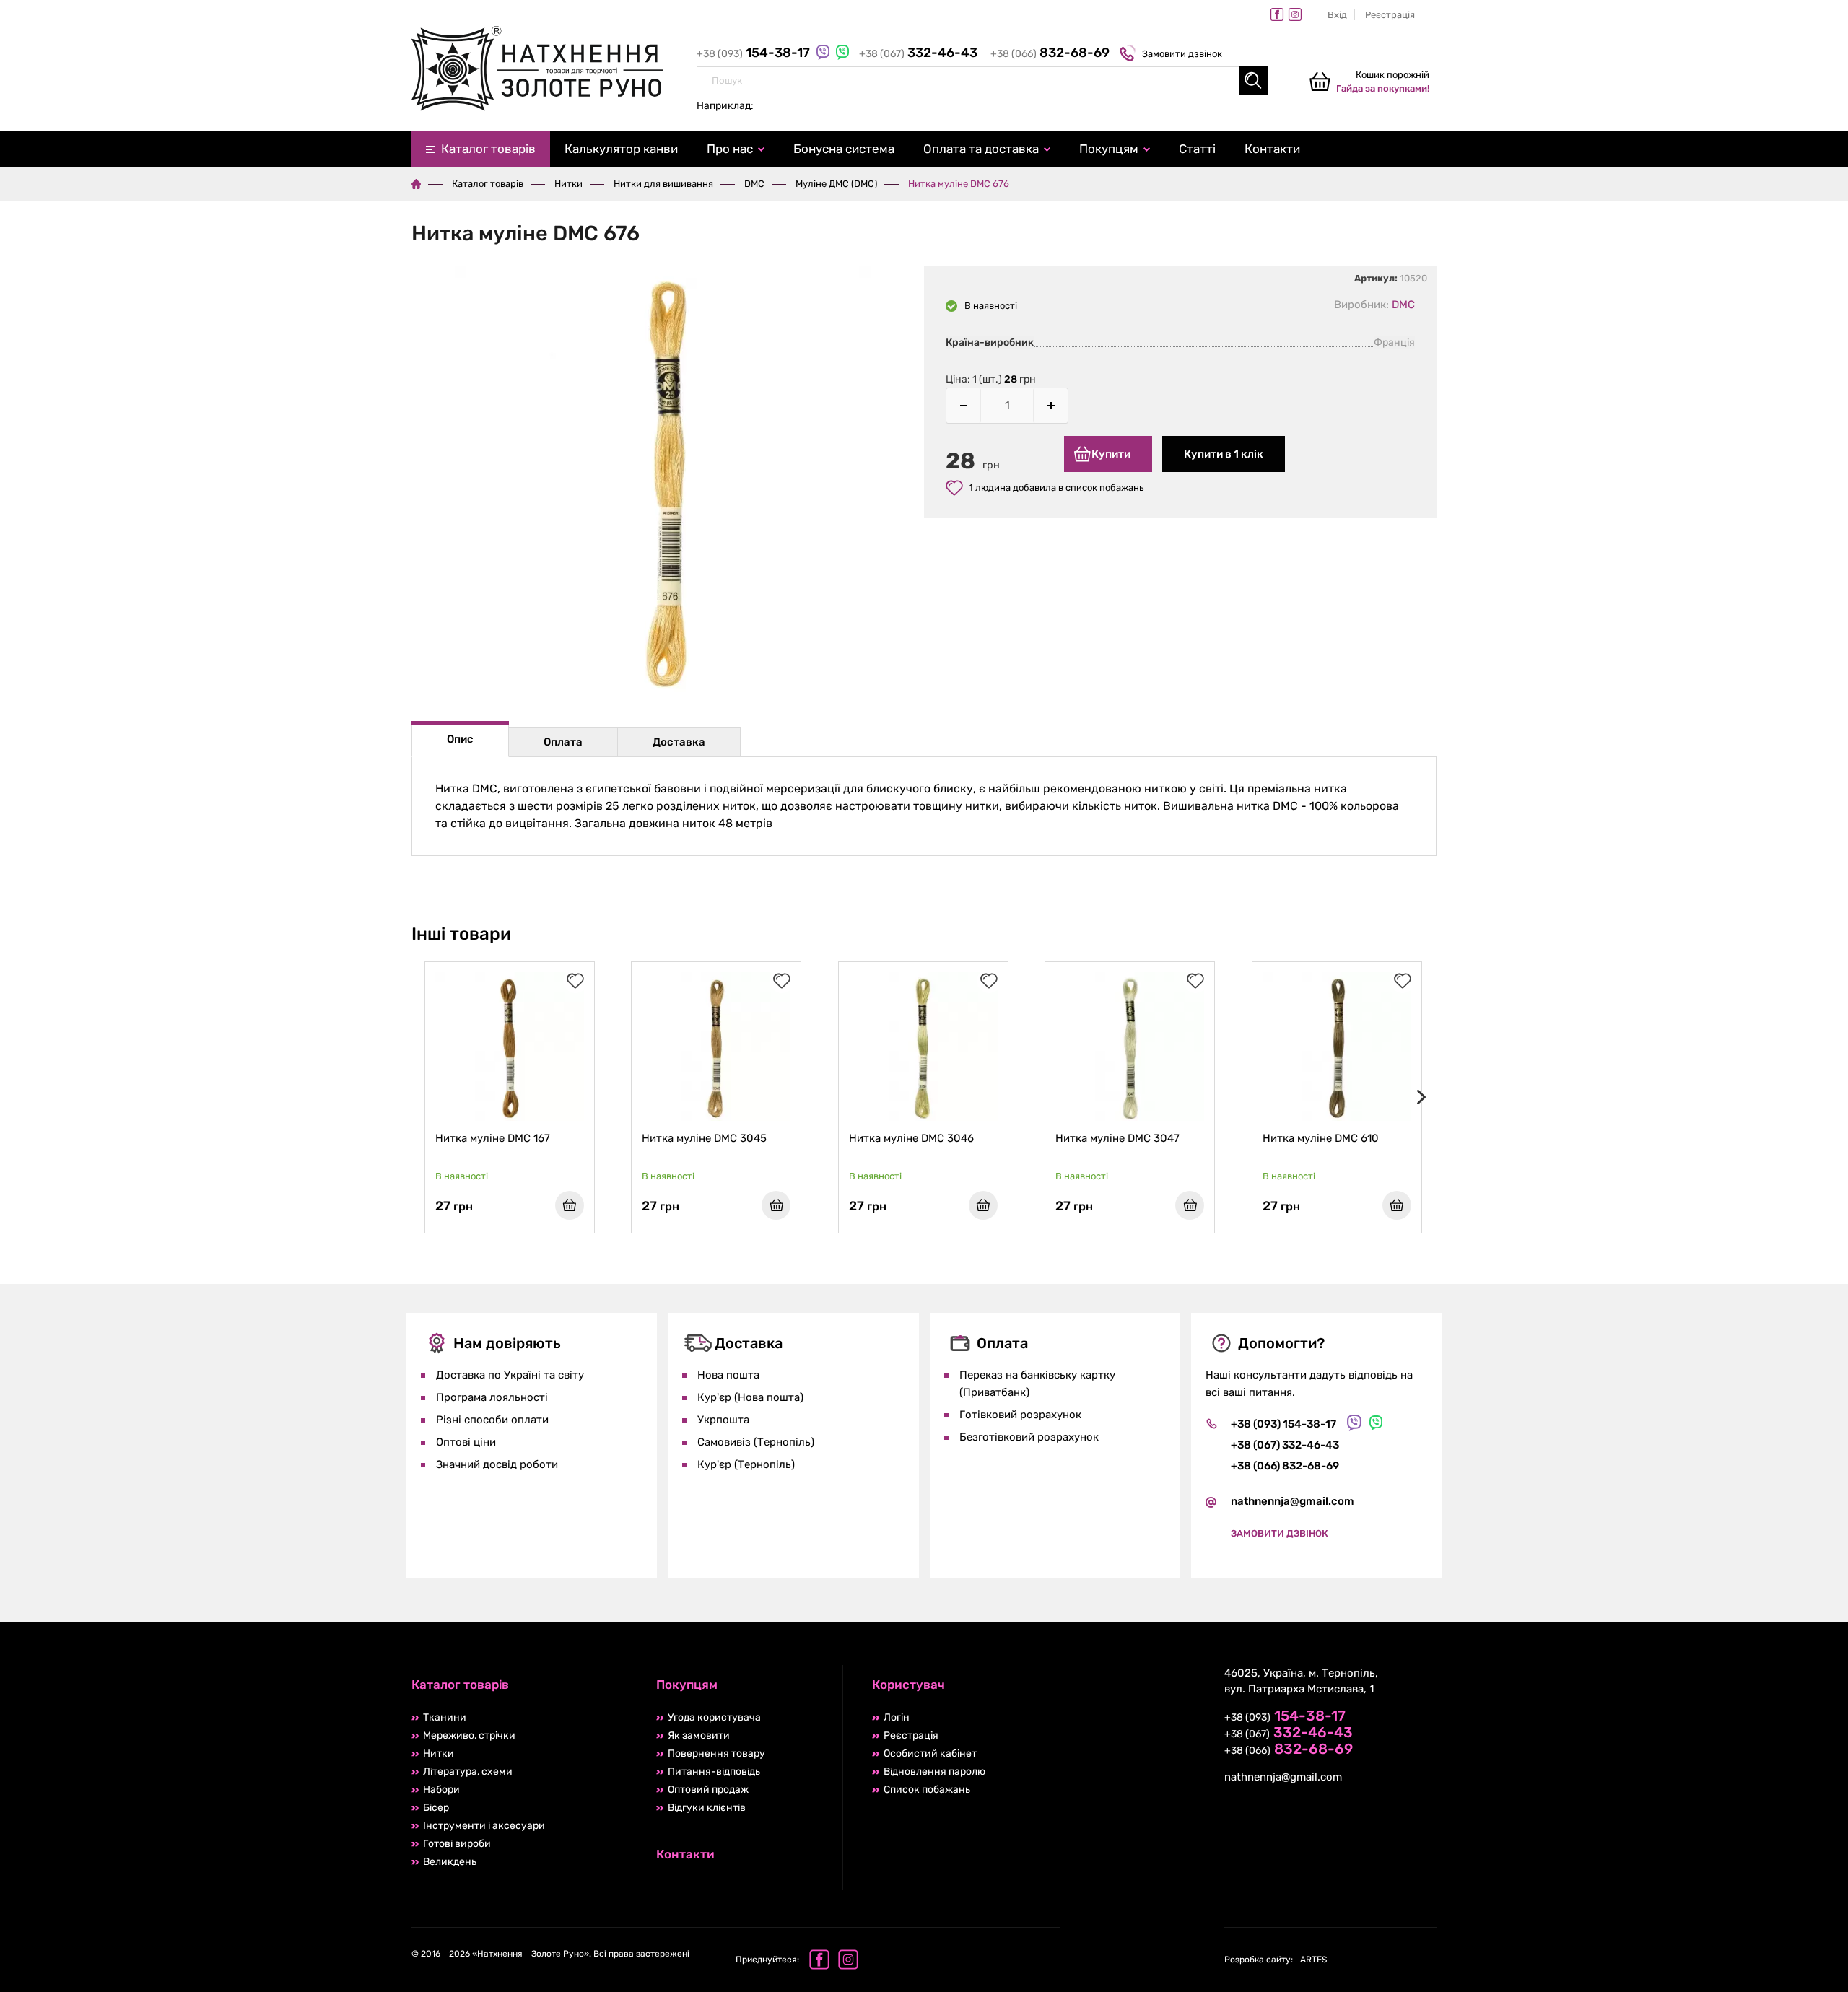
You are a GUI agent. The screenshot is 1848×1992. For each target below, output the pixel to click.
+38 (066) (1050, 54)
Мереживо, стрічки (469, 1735)
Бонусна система (844, 149)
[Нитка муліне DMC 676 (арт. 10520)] (668, 482)
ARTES (1276, 1960)
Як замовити (699, 1735)
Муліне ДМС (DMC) (836, 184)
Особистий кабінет (930, 1753)
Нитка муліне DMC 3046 (911, 1138)
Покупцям (1109, 149)
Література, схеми (468, 1772)
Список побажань (927, 1790)
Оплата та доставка (981, 149)
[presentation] (1418, 1097)
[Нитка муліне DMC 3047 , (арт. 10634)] (1130, 1047)
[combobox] (982, 81)
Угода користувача (714, 1717)
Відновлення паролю (934, 1772)
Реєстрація (1390, 15)
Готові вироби (457, 1844)
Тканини (445, 1717)
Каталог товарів (488, 149)
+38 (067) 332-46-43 (1285, 1445)
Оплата (563, 742)
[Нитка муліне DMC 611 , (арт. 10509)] (1543, 1047)
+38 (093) (755, 54)
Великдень (450, 1862)
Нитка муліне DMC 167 (493, 1138)
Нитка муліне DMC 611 (1526, 1138)
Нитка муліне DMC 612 (1734, 1138)
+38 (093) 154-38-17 (1283, 1424)
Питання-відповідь (714, 1772)
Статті (1197, 149)
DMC (754, 184)
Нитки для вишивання (663, 184)
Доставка (679, 742)
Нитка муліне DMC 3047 (1117, 1138)
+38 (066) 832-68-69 (1285, 1466)
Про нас (730, 149)
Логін (897, 1717)
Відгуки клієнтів (707, 1808)
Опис (460, 739)
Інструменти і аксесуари (484, 1826)
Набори (441, 1790)
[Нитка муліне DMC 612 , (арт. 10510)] (1751, 1047)
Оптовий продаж (708, 1790)
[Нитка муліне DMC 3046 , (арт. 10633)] (923, 1047)
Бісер (436, 1808)
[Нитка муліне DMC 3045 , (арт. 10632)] (716, 1047)
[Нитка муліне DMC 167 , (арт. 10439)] (510, 1047)
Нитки (568, 184)
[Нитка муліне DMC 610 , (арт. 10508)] (1337, 1047)
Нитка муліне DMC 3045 (704, 1138)
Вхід (1337, 15)
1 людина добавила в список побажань (1056, 488)
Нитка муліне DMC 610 (1321, 1138)
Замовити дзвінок (1182, 54)
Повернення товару (716, 1753)
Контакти (1272, 149)
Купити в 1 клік (1224, 454)
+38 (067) (918, 54)
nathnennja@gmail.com (1293, 1501)
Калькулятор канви (621, 149)
